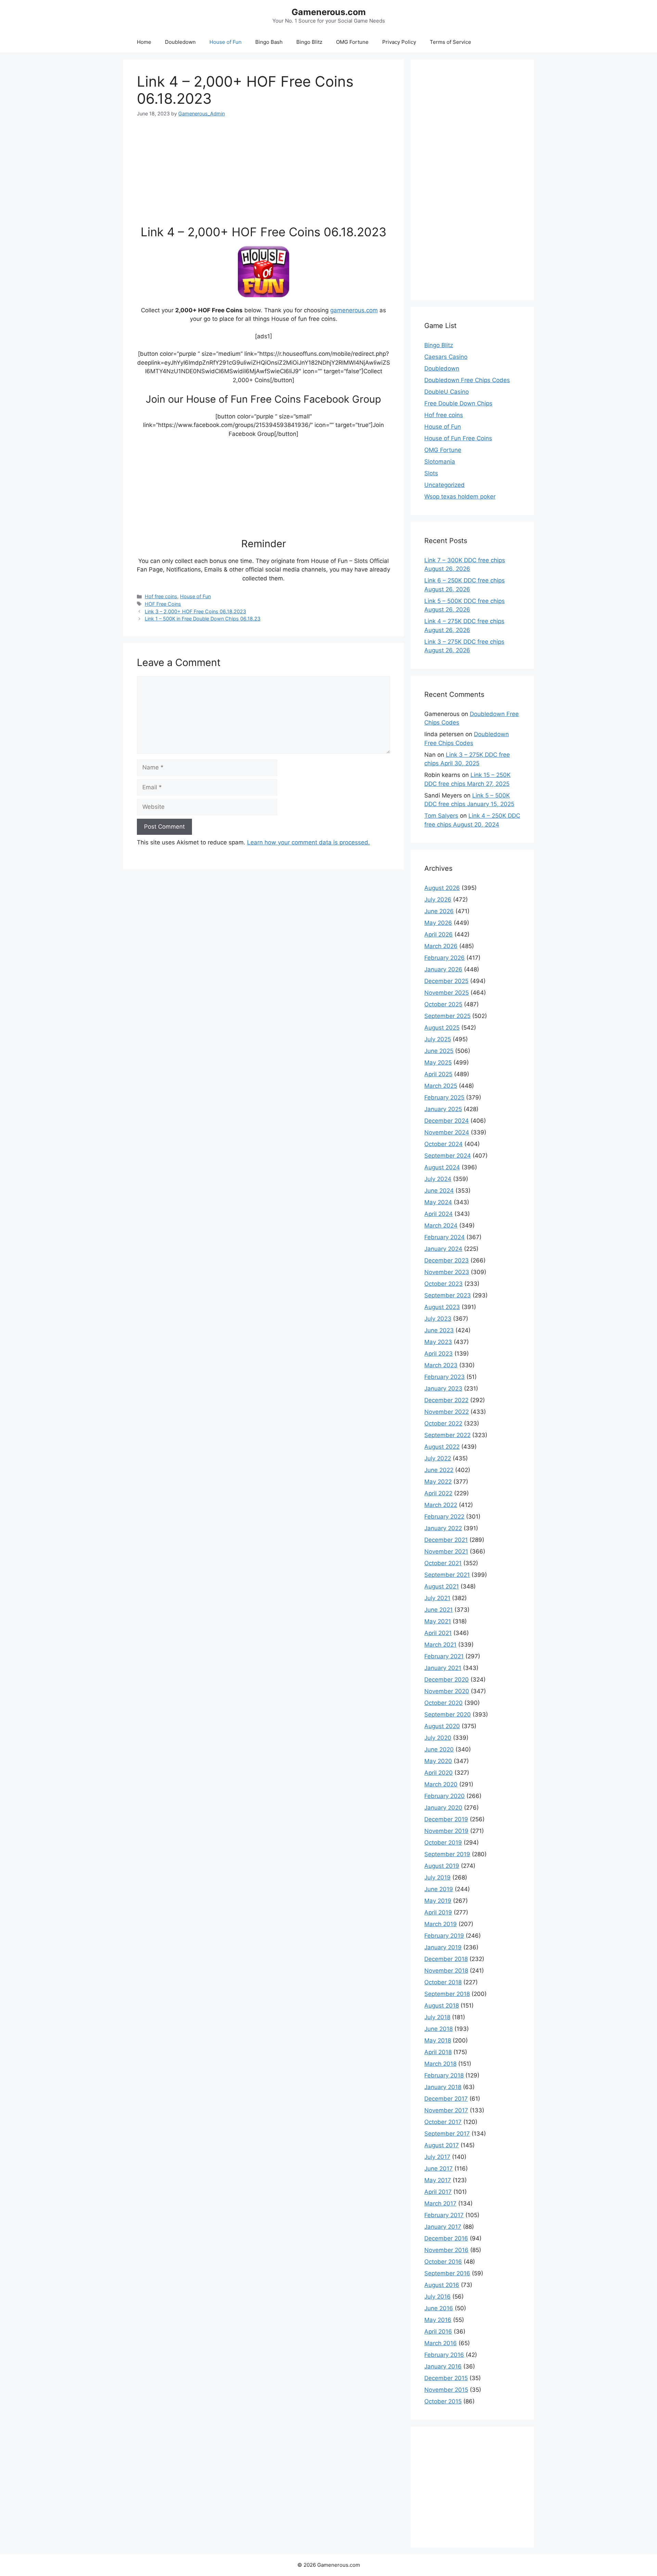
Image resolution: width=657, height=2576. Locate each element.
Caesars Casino (446, 357)
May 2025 (438, 1063)
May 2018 (438, 2040)
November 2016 (446, 2250)
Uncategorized (445, 485)
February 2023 (445, 1377)
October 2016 (443, 2262)
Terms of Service (450, 42)
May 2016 (438, 2320)
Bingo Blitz (309, 42)
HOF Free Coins (163, 604)
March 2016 (441, 2343)
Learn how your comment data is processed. (308, 842)
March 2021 (440, 1645)
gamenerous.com (354, 310)
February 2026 (445, 958)
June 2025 (439, 1051)
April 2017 (438, 2192)
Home (144, 42)
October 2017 (443, 2122)
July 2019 (437, 1877)
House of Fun (226, 42)
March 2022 (441, 1505)
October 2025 (443, 1004)
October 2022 (443, 1423)
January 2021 (443, 1668)
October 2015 (443, 2401)
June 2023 (439, 1330)
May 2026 (438, 923)
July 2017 (437, 2157)
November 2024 (447, 1132)
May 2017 (438, 2180)
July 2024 (438, 1179)
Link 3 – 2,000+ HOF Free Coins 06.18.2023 (195, 611)
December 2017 (446, 2099)
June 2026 (439, 911)
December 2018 (446, 1959)
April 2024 (439, 1214)
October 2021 (443, 1563)
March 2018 (440, 2064)
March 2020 (441, 1784)
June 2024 (439, 1191)
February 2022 (444, 1517)
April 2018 (438, 2052)
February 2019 (444, 1936)
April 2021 (438, 1633)
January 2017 (443, 2227)
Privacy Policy (399, 42)
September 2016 (447, 2273)
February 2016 (444, 2355)
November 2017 (446, 2110)
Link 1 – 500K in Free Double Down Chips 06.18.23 (203, 619)
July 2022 (438, 1458)
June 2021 (439, 1610)
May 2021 (438, 1621)
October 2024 (443, 1144)
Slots (431, 473)
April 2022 (438, 1493)
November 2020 (447, 1691)
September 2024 (448, 1156)
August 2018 (442, 2006)
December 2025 (446, 981)
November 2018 (446, 1971)
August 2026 (442, 888)
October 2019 (443, 1843)
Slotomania (440, 462)
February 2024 (445, 1237)
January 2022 (443, 1528)
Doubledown (180, 42)
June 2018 (439, 2029)
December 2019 (446, 1819)
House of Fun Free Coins (458, 438)
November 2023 (447, 1272)
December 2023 (447, 1260)
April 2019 (438, 1912)
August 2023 (442, 1307)
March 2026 (441, 946)
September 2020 (448, 1714)
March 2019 (441, 1924)
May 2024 (438, 1202)
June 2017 (439, 2169)
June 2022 (439, 1470)
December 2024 (447, 1121)
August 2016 (442, 2285)
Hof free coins (161, 596)
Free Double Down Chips (458, 403)
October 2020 (443, 1703)
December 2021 (446, 1540)
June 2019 (439, 1889)
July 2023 (438, 1319)
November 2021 (446, 1551)
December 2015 (446, 2378)
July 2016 (437, 2297)
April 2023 (439, 1354)
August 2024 (442, 1167)
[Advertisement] (263, 165)
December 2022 (446, 1400)
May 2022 (438, 1482)
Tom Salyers (441, 816)
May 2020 (438, 1761)
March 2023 (441, 1365)
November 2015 (446, 2390)
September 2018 (447, 1994)
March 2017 (440, 2203)
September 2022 (447, 1435)
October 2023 (443, 1284)
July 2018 (437, 2017)
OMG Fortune (352, 42)
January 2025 (443, 1109)
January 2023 (443, 1388)
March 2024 (441, 1226)
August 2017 (442, 2145)
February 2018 (444, 2075)
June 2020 (439, 1749)
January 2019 (443, 1947)
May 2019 (438, 1901)
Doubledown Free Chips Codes (467, 380)
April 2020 (439, 1773)
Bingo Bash (269, 42)
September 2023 (448, 1295)
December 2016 (446, 2238)
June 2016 (439, 2308)
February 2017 (444, 2215)
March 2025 (441, 1086)
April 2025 (438, 1074)
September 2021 (447, 1575)
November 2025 (447, 993)
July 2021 (437, 1598)
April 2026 (439, 934)
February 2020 (445, 1796)
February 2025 (444, 1097)
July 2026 (438, 900)
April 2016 (438, 2332)
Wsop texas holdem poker (460, 497)
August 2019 (442, 1866)
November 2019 (446, 1831)
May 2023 (438, 1342)
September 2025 (447, 1016)
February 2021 (444, 1656)
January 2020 (443, 1808)
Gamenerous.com (329, 12)
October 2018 (443, 1982)
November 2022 (447, 1412)
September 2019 (447, 1854)
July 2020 (438, 1738)
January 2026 (443, 969)
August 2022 (442, 1447)
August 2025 (442, 1028)
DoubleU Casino (447, 392)
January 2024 (443, 1249)
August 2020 (442, 1726)
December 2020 (447, 1680)
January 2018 (443, 2087)
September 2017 (447, 2134)
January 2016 (443, 2366)
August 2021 (442, 1586)
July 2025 (438, 1039)
